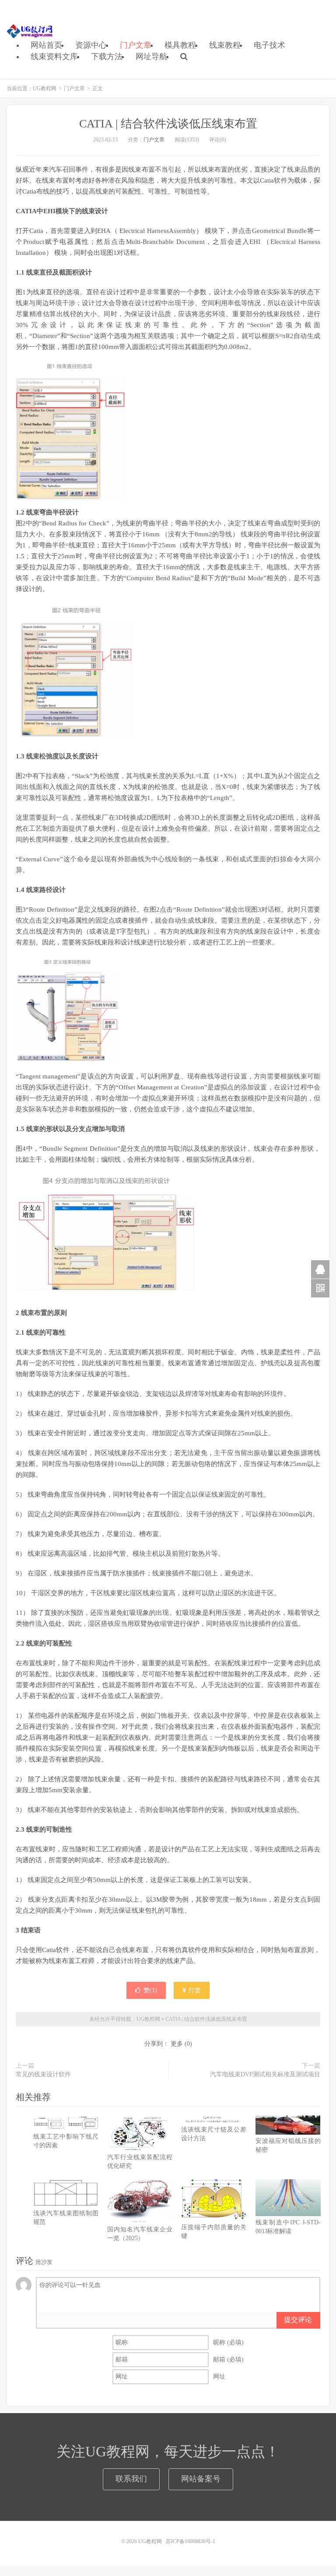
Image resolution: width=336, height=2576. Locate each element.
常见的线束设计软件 (43, 2074)
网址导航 (151, 56)
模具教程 (180, 45)
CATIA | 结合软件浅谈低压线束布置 (168, 124)
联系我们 (131, 2479)
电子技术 (269, 45)
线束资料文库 (54, 56)
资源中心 (91, 45)
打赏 (194, 1990)
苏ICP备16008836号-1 (191, 2541)
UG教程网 (30, 31)
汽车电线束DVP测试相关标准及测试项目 (265, 2074)
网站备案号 (201, 2479)
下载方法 (107, 56)
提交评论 (298, 2320)
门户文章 (136, 45)
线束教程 (225, 45)
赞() (150, 1990)
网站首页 (46, 45)
